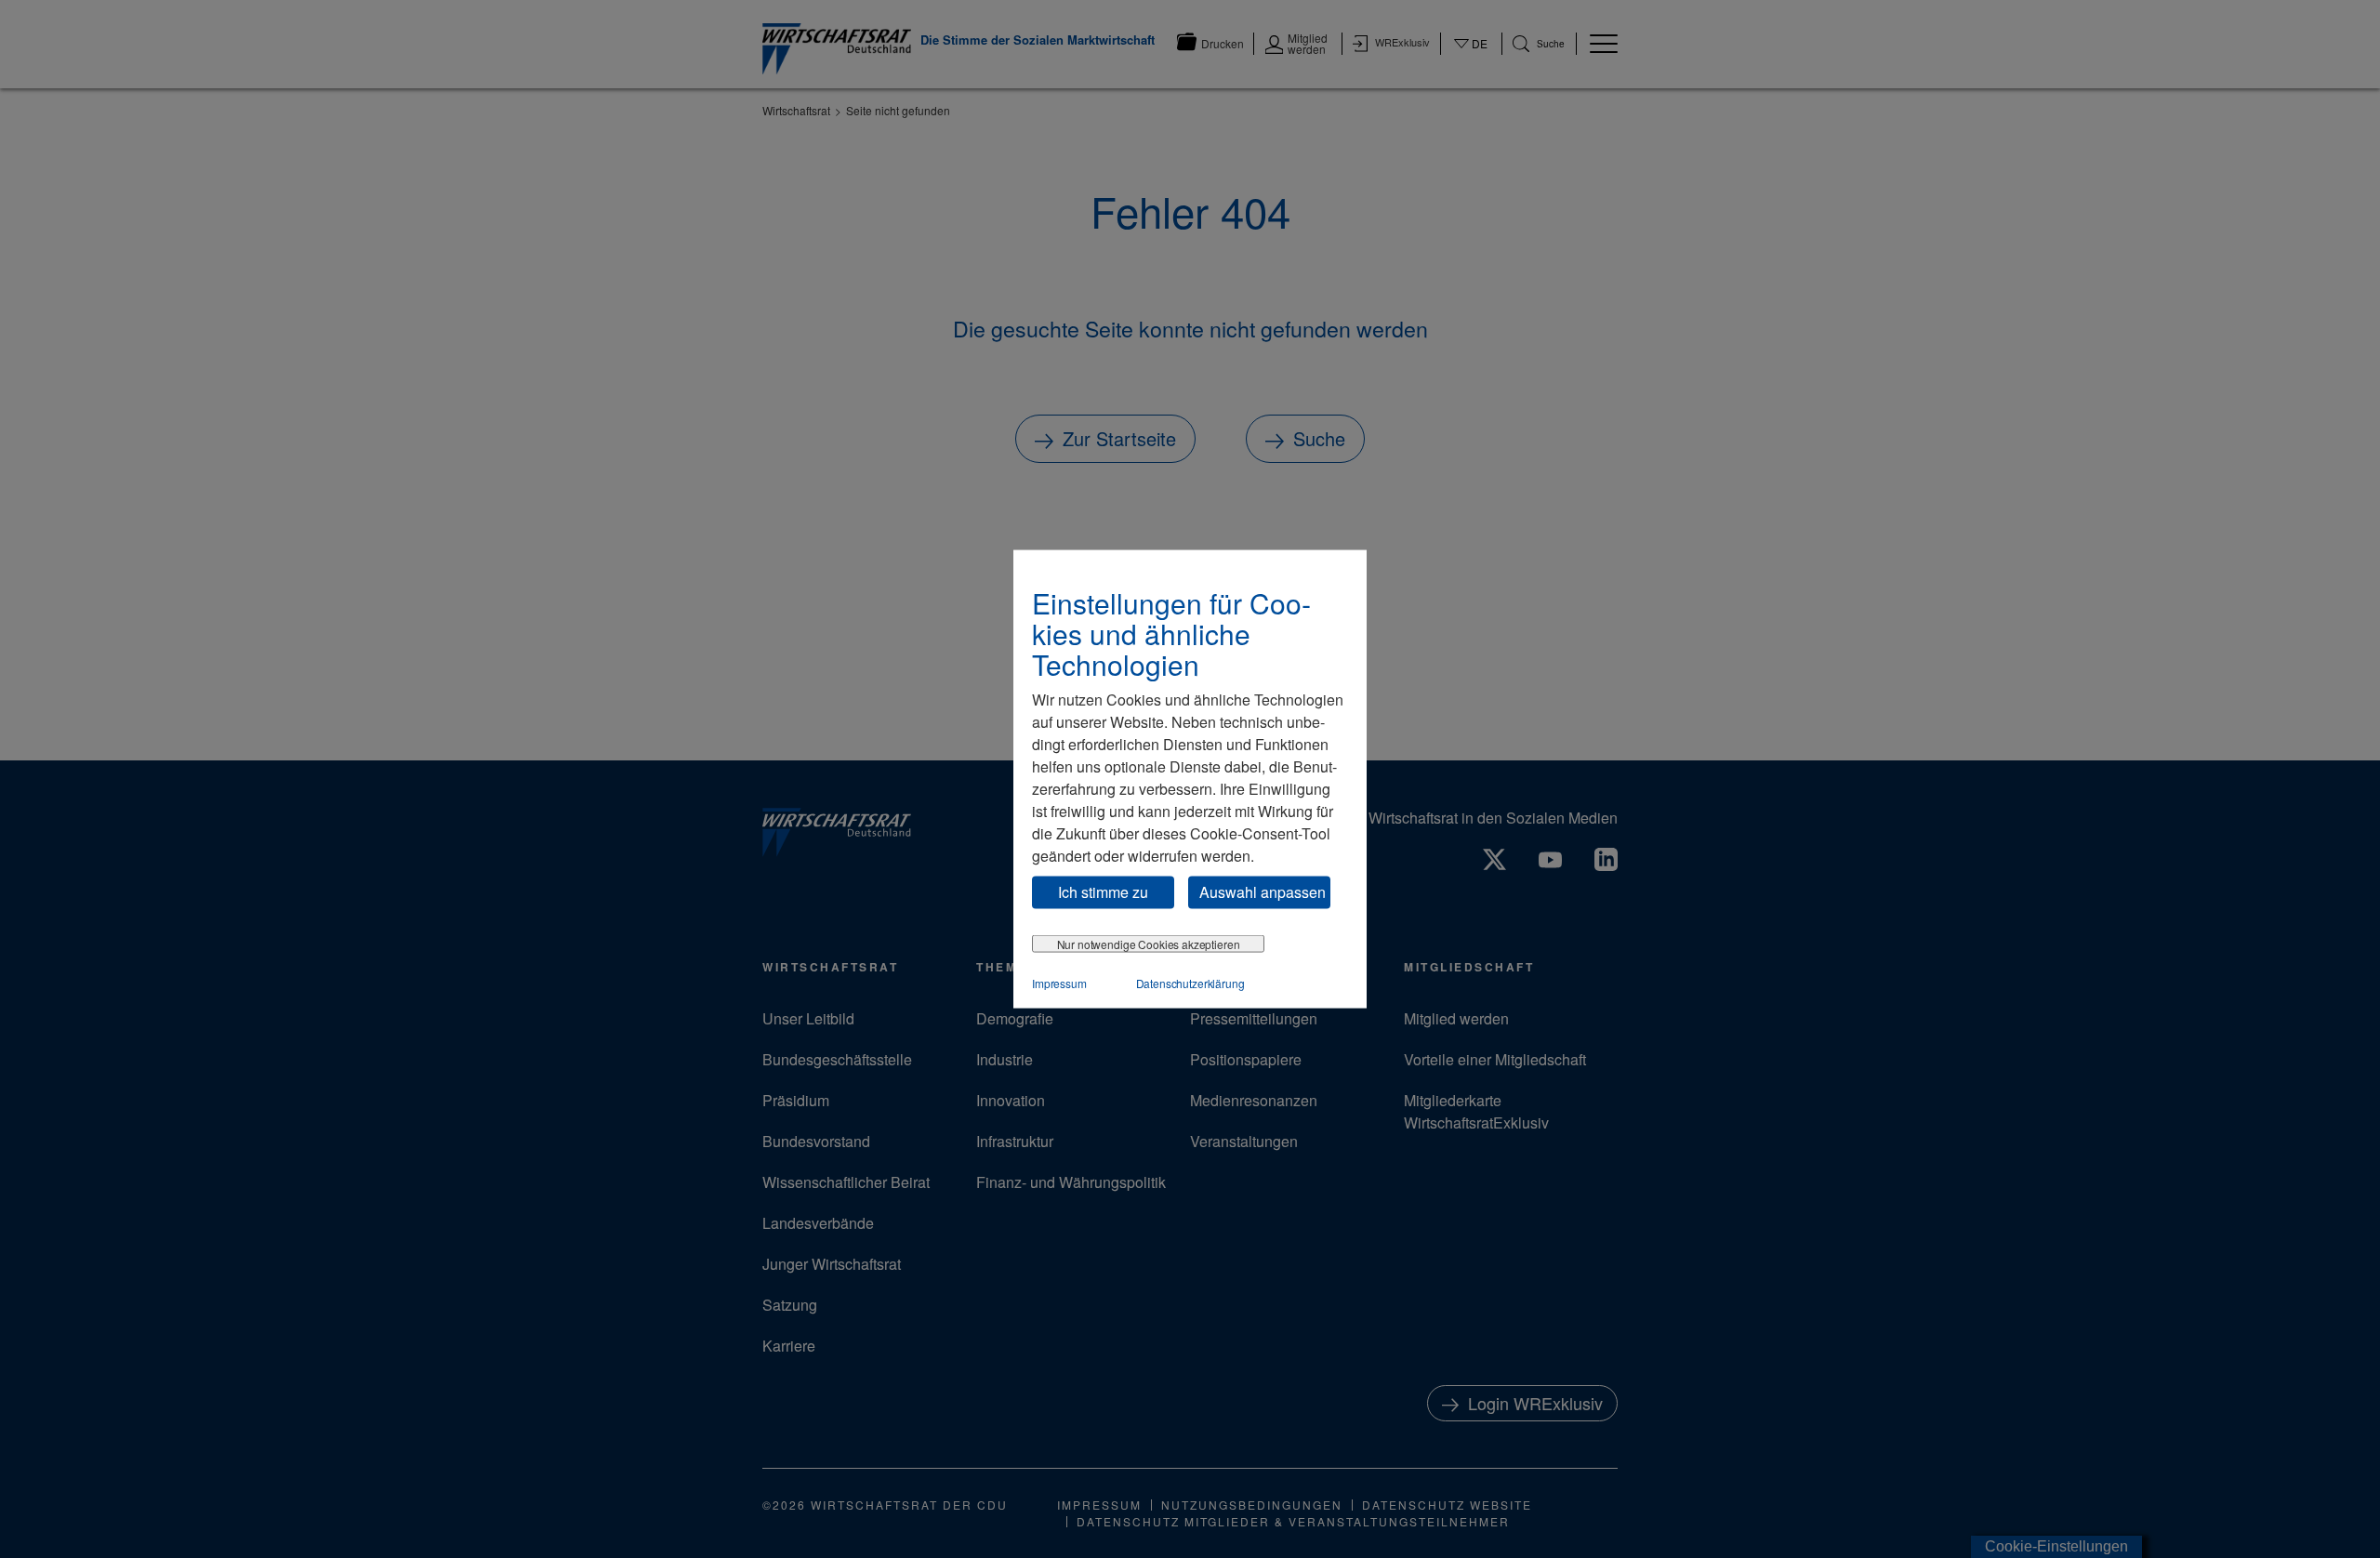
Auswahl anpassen (1263, 892)
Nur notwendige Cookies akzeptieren (1149, 943)
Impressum (1059, 982)
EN (1471, 61)
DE (1471, 55)
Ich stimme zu (1103, 892)
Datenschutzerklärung (1190, 982)
